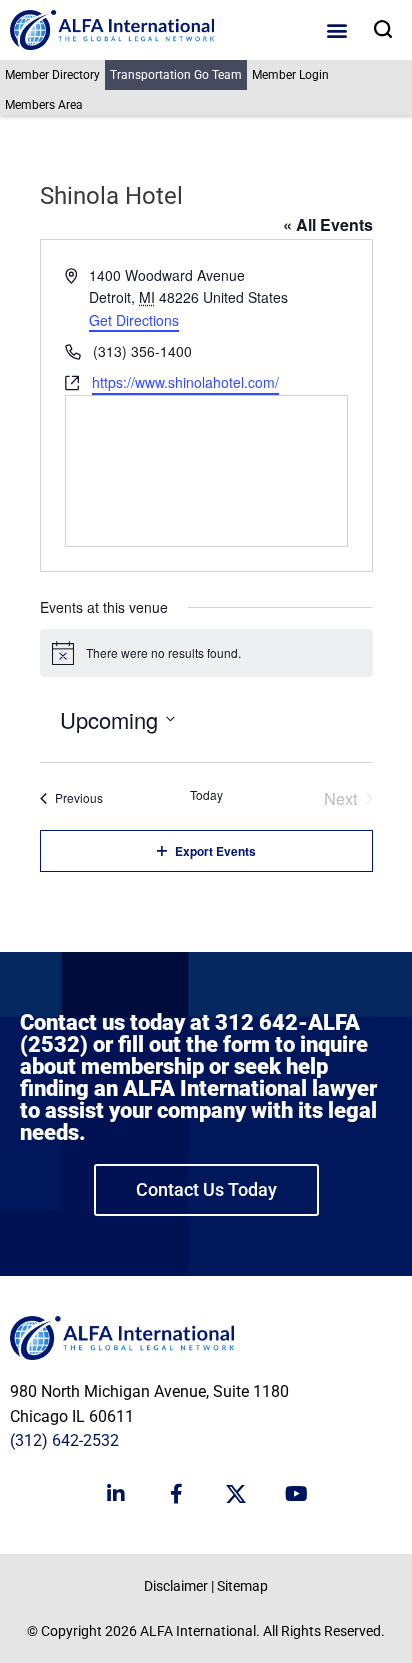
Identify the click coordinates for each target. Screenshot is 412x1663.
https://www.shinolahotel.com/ (185, 382)
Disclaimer (176, 1586)
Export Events (215, 851)
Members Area (44, 105)
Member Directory (52, 75)
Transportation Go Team (176, 75)
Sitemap (242, 1586)
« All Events (328, 224)
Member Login (290, 75)
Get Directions (134, 320)
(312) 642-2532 (64, 1440)
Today (206, 795)
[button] (337, 30)
